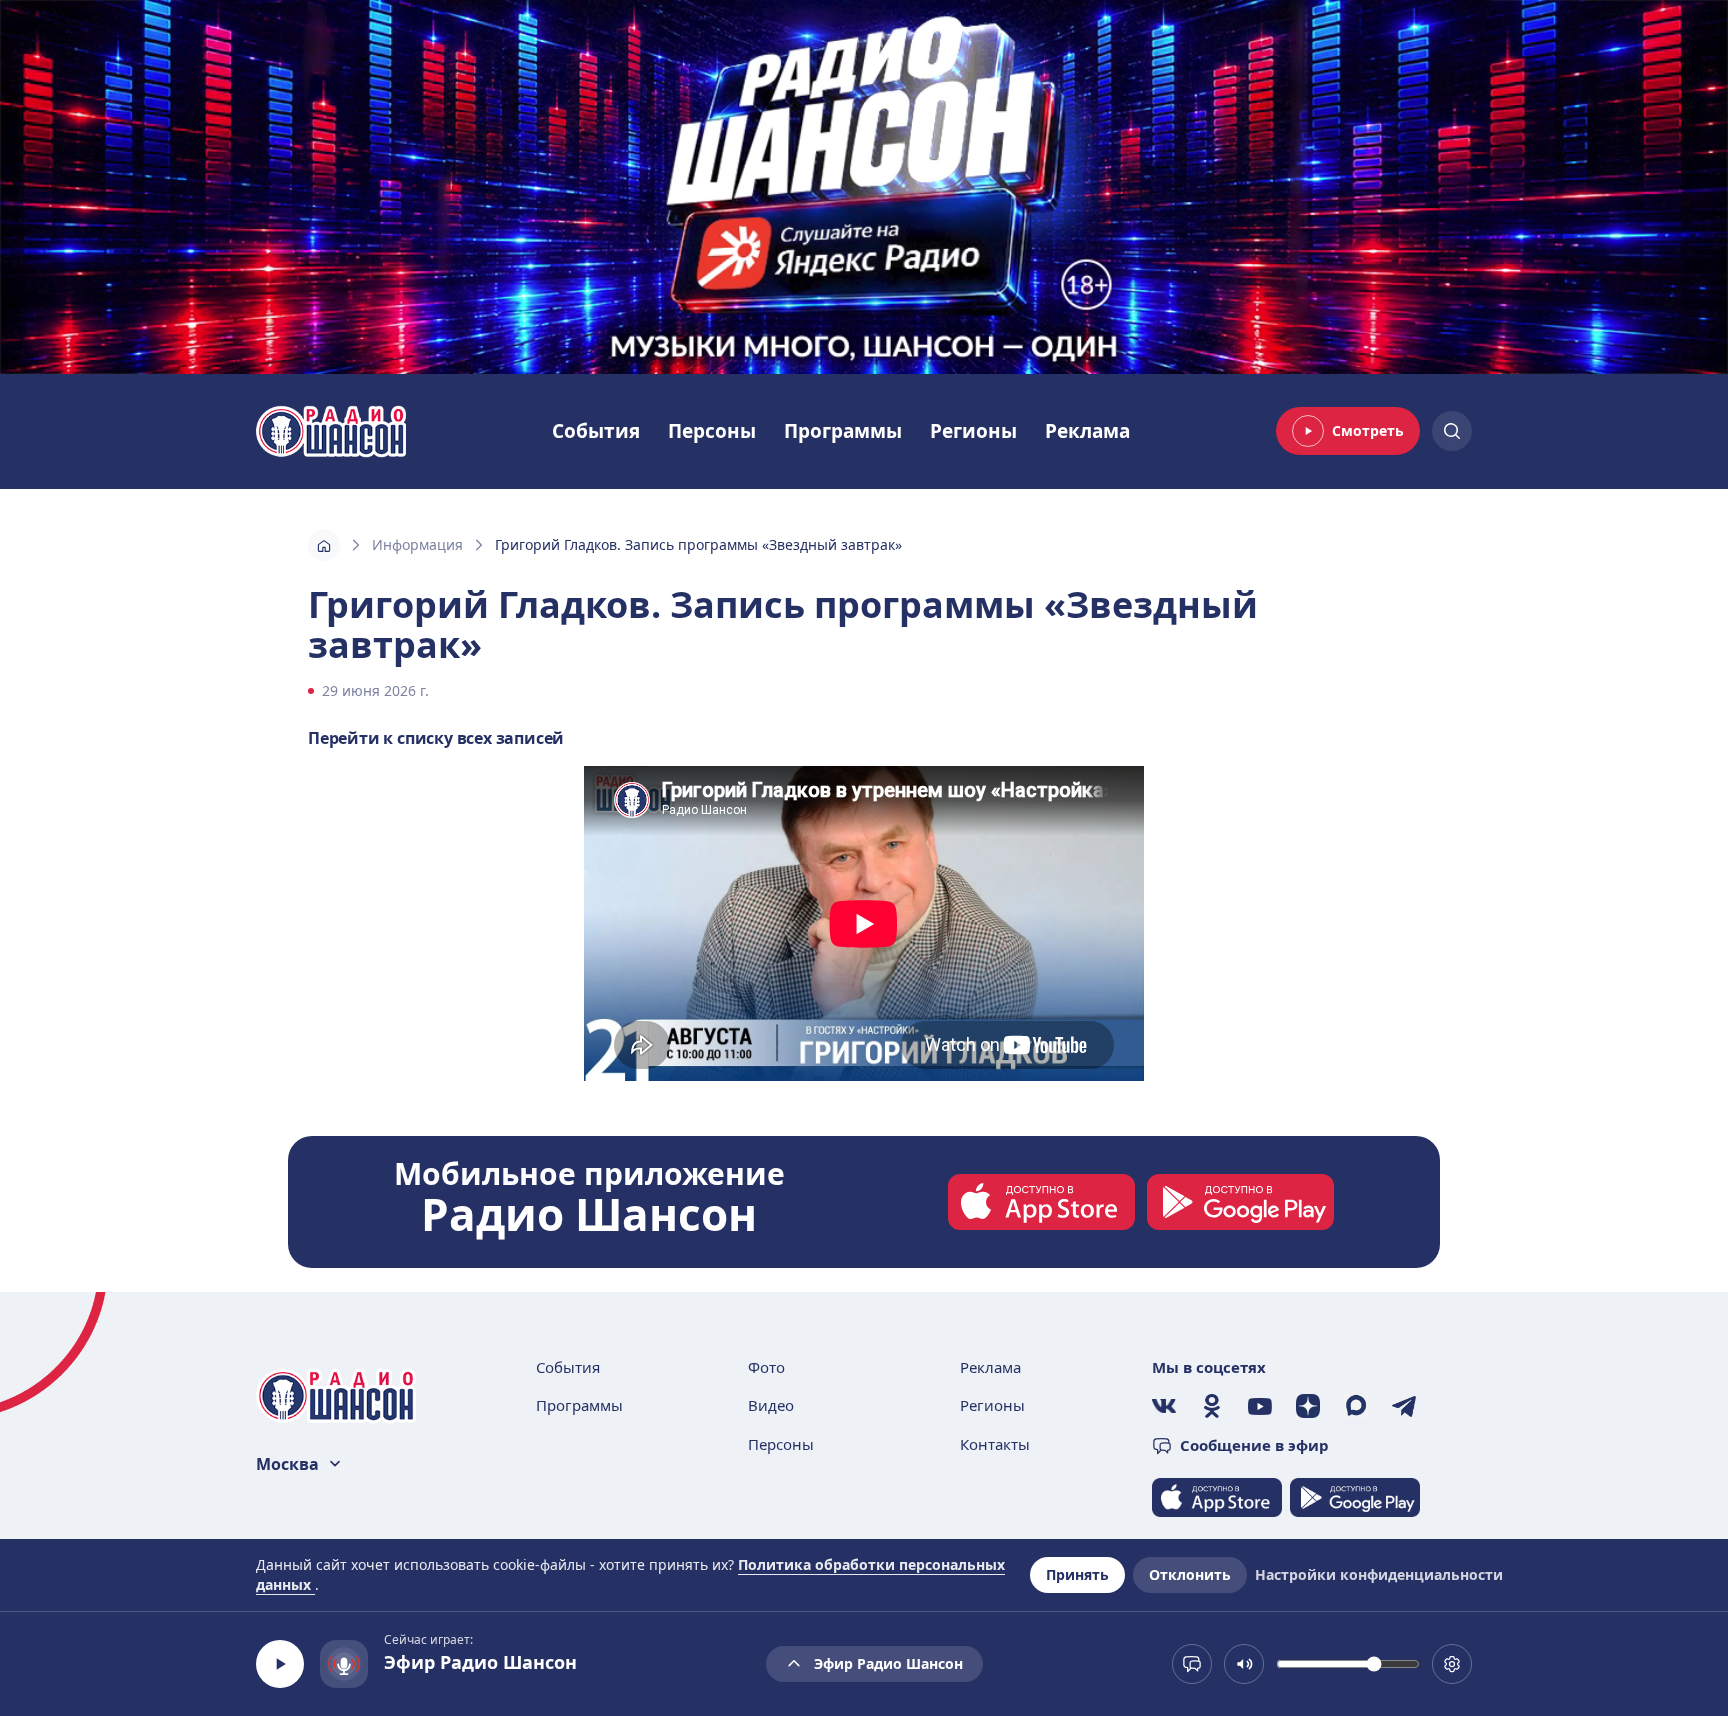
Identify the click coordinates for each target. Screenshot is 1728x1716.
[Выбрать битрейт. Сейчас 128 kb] (1452, 1664)
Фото (766, 1367)
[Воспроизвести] (280, 1664)
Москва (287, 1464)
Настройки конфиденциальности (1379, 1574)
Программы (843, 431)
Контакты (995, 1444)
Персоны (712, 431)
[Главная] (324, 545)
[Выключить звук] (1244, 1664)
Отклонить (1190, 1574)
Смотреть (1368, 430)
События (596, 431)
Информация (417, 544)
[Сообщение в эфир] (1192, 1664)
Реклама (1087, 431)
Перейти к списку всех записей (436, 738)
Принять (1077, 1574)
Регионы (973, 431)
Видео (771, 1405)
